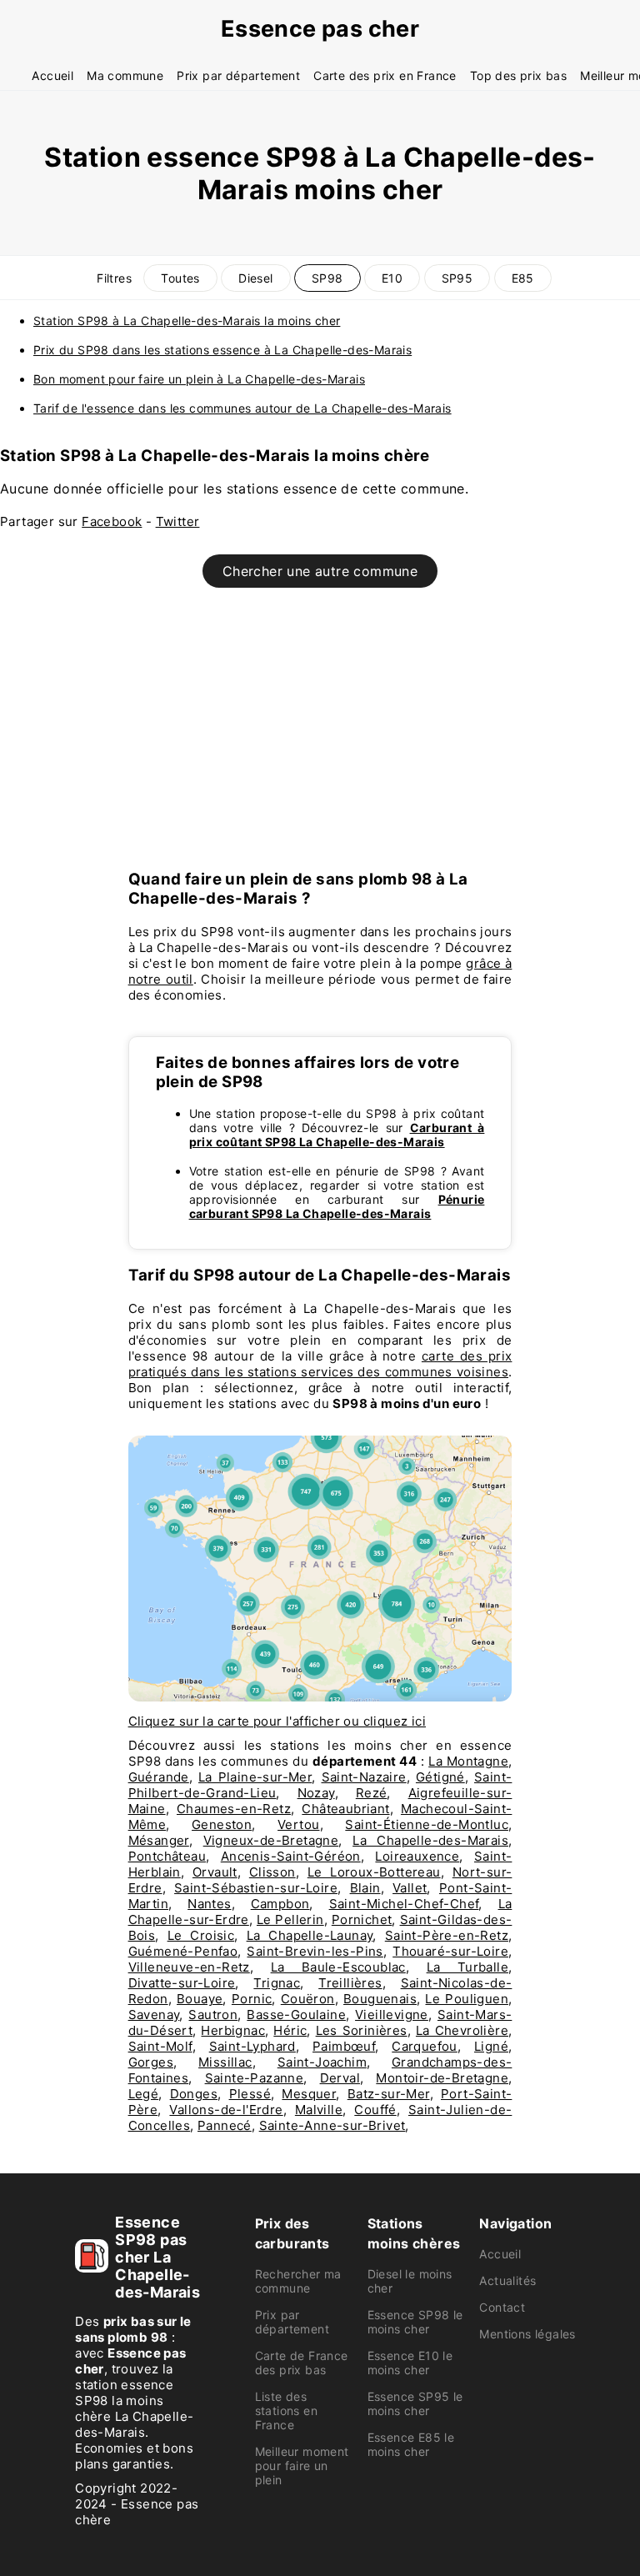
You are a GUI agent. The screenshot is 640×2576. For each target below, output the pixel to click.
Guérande (159, 1777)
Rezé (372, 1793)
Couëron (308, 1999)
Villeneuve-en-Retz (189, 1967)
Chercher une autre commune (320, 571)
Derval (340, 2078)
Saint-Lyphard (252, 2046)
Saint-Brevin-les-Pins (315, 1951)
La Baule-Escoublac (338, 1967)
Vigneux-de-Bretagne (271, 1840)
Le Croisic (201, 1935)
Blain (365, 1888)
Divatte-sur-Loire (182, 1983)
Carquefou (425, 2046)
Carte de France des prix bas (302, 2363)
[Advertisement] (320, 738)
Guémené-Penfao (183, 1951)
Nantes (209, 1904)
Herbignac (233, 2030)
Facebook (112, 521)
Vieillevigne (392, 2015)
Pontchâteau (167, 1856)
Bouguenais (380, 1999)
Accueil (52, 75)
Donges (194, 2094)
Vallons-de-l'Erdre (226, 2110)
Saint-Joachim (322, 2062)
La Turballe (467, 1967)
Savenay (154, 2015)
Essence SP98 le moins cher (415, 2322)
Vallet (410, 1888)
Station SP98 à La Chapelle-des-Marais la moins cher (187, 321)
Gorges (151, 2062)
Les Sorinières (362, 2030)
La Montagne (468, 1761)
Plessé (250, 2094)
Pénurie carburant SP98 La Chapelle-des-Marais (337, 1206)
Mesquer (309, 2094)
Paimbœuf (344, 2046)
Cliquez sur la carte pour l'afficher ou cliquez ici (277, 1721)
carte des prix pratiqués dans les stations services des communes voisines (320, 1364)
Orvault (215, 1872)
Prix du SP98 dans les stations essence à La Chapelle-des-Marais (222, 350)
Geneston (222, 1824)
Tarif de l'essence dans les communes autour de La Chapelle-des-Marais (242, 408)
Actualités (507, 2280)
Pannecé (225, 2125)
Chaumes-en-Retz (234, 1809)
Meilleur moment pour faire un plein (302, 2466)
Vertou (298, 1824)
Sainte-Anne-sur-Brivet (332, 2125)
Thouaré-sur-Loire (450, 1951)
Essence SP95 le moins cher (415, 2403)
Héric (290, 2030)
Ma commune (125, 75)
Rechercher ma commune (298, 2281)
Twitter (178, 521)
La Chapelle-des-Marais (430, 1840)
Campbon (280, 1904)
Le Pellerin (290, 1919)
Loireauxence (417, 1856)
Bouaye (200, 1999)
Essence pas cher (320, 29)
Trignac (277, 1983)
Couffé (375, 2110)
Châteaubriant (345, 1809)
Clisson (272, 1872)
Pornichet (362, 1919)
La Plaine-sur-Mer (255, 1777)
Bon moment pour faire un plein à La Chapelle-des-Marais (199, 379)
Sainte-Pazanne (255, 2078)
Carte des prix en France (385, 75)
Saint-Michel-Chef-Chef (404, 1904)
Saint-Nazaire (364, 1777)
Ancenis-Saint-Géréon (291, 1856)
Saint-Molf (160, 2046)
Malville (319, 2110)
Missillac (225, 2062)
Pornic (252, 1999)
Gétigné (440, 1777)
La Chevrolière (462, 2030)
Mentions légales (527, 2334)
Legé (144, 2094)
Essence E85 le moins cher (411, 2444)
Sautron (213, 2015)
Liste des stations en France (286, 2411)
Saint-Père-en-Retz (447, 1935)
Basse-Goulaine (296, 2015)
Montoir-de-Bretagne (442, 2078)
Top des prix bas (518, 75)
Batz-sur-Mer (389, 2094)
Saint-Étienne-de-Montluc (427, 1824)
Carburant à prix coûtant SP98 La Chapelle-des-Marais (337, 1135)
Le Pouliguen (466, 1999)
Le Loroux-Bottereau (374, 1872)
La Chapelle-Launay (310, 1935)
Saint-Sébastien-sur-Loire (256, 1888)
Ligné (491, 2046)
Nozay (316, 1793)
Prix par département (238, 75)
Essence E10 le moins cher (410, 2363)
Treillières (350, 1983)
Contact (502, 2307)
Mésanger (159, 1840)
